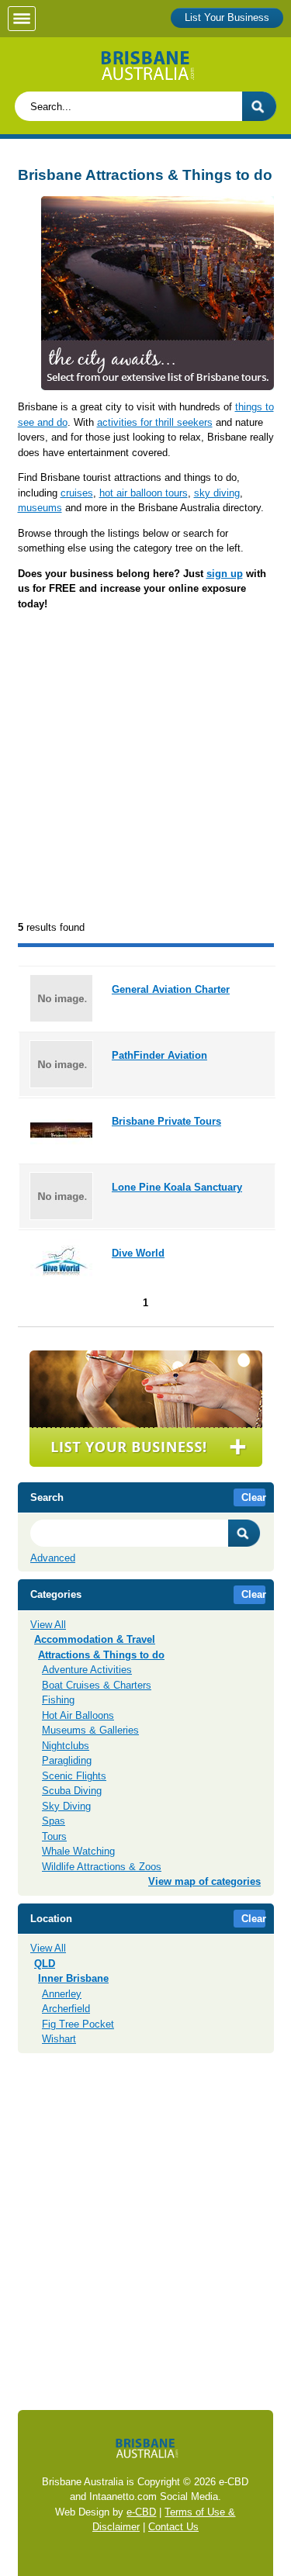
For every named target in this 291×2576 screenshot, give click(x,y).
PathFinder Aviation (159, 1055)
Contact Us (173, 2527)
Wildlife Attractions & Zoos (102, 1867)
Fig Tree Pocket (78, 2024)
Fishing (58, 1700)
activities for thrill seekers (155, 422)
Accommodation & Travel (95, 1639)
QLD (45, 1964)
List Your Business (227, 17)
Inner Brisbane (73, 1978)
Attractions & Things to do (101, 1655)
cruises (77, 493)
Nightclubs (66, 1746)
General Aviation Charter (171, 989)
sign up (225, 574)
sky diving (217, 493)
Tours (54, 1836)
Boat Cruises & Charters (97, 1685)
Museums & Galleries (90, 1730)
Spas (54, 1821)
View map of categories (204, 1881)
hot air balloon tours (144, 493)
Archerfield (66, 2009)
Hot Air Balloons (78, 1715)
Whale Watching (78, 1851)
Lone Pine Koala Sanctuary (177, 1187)
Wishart (59, 2039)
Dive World (138, 1253)
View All (48, 1625)
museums (40, 508)
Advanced (53, 1558)
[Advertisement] (145, 767)
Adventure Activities (87, 1670)
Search (244, 1533)
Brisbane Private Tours (166, 1121)
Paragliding (67, 1760)
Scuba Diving (72, 1791)
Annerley (62, 1994)
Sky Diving (66, 1806)
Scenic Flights (74, 1776)
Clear (254, 1497)
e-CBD (141, 2512)
